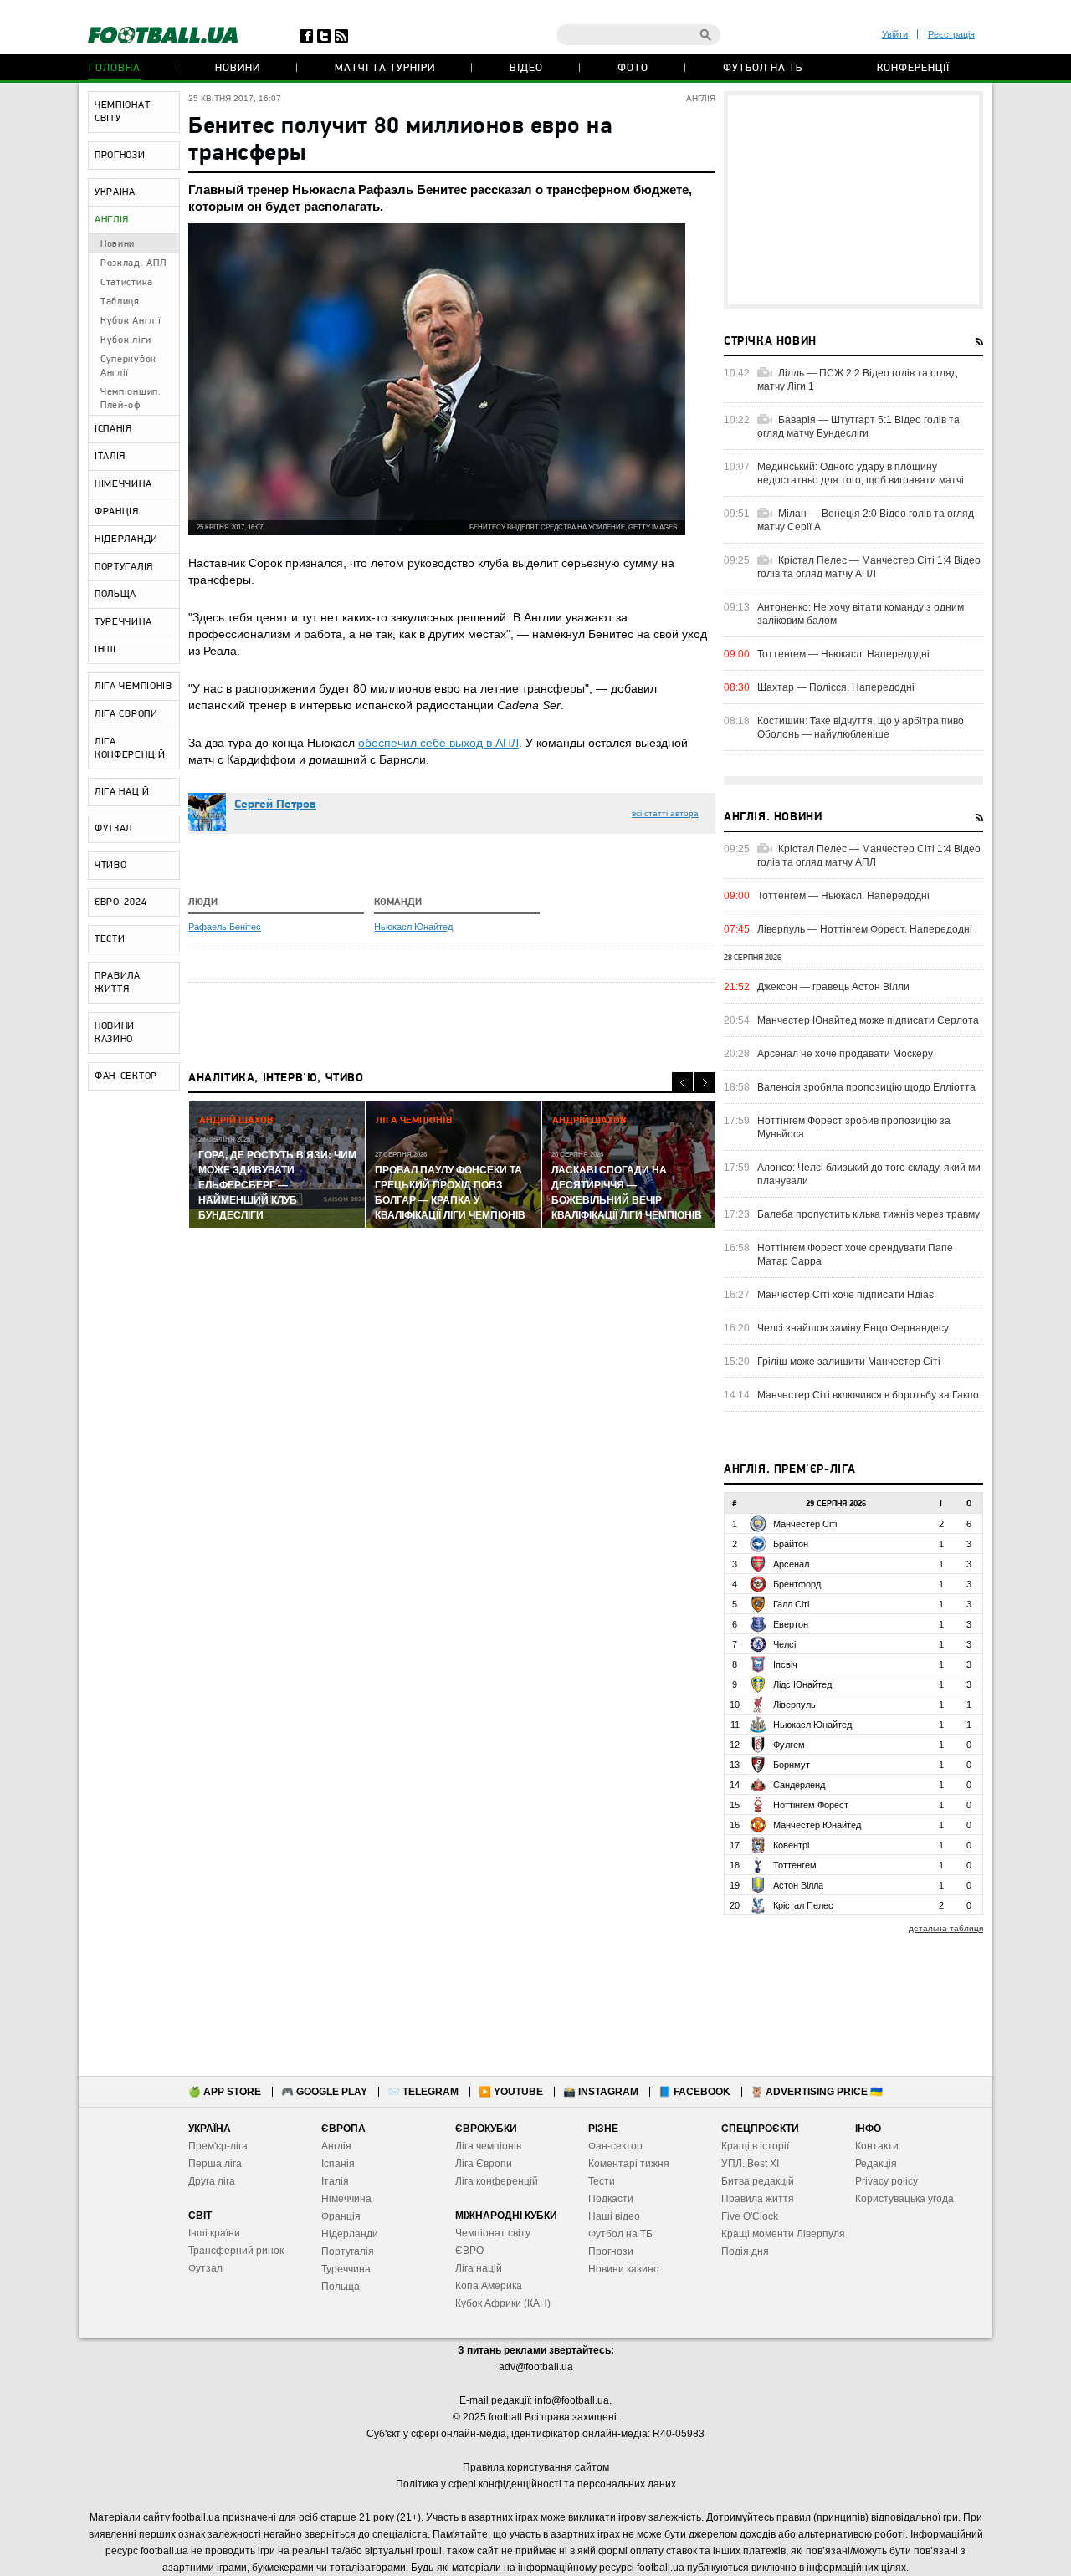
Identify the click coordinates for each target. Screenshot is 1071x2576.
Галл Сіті (791, 1604)
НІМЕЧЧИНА (123, 484)
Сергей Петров (275, 805)
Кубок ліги (126, 340)
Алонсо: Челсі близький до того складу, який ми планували (869, 1174)
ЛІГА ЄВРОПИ (126, 714)
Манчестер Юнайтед (817, 1825)
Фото (633, 68)
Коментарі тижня (629, 2164)
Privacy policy (887, 2181)
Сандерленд (799, 1785)
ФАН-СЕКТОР (126, 1076)
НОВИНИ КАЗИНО (115, 1033)
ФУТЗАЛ (113, 829)
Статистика (127, 283)
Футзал (205, 2268)
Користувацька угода (904, 2199)
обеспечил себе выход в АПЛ (438, 743)
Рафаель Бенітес (225, 927)
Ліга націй (479, 2268)
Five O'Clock (750, 2216)
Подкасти (611, 2199)
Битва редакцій (758, 2181)
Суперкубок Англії (128, 366)
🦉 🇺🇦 (817, 2092)
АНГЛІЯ (112, 220)
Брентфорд (797, 1584)
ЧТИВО (111, 866)
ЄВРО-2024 (120, 902)
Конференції (913, 68)
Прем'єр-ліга (218, 2146)
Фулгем (789, 1745)
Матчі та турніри (385, 68)
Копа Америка (489, 2286)
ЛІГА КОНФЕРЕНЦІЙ (130, 749)
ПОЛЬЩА (115, 595)
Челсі (784, 1644)
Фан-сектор (615, 2146)
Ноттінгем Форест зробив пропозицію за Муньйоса (854, 1127)
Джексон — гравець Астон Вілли (833, 987)
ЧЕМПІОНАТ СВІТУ (122, 112)
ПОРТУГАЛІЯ (124, 567)
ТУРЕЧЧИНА (123, 622)
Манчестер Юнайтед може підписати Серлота (868, 1020)
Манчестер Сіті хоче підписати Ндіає (846, 1295)
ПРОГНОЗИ (120, 156)
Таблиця (120, 302)
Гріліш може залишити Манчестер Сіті (849, 1362)
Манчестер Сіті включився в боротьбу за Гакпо (868, 1395)
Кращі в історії (755, 2146)
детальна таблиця (946, 1928)
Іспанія (338, 2164)
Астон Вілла (798, 1885)
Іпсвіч (785, 1664)
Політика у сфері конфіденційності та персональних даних (536, 2484)
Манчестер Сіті (805, 1524)
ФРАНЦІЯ (117, 512)
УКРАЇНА (115, 192)
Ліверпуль (794, 1705)
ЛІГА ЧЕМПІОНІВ (133, 687)
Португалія (348, 2251)
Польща (341, 2287)
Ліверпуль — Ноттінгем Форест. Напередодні (865, 929)
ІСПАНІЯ (113, 429)
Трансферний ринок (236, 2251)
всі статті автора (665, 813)
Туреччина (346, 2269)
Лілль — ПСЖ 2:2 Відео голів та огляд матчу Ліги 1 (857, 380)
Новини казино (624, 2269)
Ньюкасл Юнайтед (413, 927)
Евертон (791, 1624)
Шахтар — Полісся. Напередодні (836, 687)
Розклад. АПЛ (133, 263)
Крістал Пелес (803, 1905)
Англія (336, 2146)
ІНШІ (105, 650)
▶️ (511, 2092)
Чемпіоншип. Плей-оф (131, 399)
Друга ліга (212, 2181)
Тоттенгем (795, 1865)
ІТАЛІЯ (110, 457)
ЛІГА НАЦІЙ (122, 792)
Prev (682, 1083)
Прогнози (611, 2251)
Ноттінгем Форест (811, 1805)
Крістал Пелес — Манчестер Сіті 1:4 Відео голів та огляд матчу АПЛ (869, 567)
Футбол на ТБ (763, 68)
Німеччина (346, 2199)
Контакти (877, 2146)
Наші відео (614, 2216)
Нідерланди (350, 2234)
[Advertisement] (853, 200)
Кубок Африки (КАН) (503, 2303)
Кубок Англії (131, 321)
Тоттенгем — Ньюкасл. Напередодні (843, 654)
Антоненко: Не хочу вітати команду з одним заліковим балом (861, 614)
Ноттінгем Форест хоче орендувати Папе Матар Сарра (855, 1255)
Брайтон (791, 1544)
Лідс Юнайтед (802, 1684)
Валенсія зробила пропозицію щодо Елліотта (866, 1087)
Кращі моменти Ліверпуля (783, 2234)
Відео (526, 68)
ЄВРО (469, 2251)
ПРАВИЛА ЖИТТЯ (118, 983)
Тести (602, 2181)
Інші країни (214, 2233)
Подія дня (745, 2251)
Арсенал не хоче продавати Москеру (845, 1054)
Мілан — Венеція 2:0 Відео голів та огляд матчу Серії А (866, 520)
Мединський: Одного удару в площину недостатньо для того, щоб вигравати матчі (861, 473)
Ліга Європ (481, 2164)
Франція (341, 2216)
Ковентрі (791, 1845)
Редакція (876, 2164)
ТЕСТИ (110, 939)
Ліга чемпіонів (488, 2146)
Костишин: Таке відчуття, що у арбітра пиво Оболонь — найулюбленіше (861, 728)
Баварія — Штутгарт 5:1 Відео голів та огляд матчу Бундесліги (858, 427)
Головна (115, 68)
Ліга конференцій (497, 2181)
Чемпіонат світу (493, 2233)
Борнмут (792, 1765)
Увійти (895, 34)
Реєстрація (951, 34)
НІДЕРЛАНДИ (126, 539)
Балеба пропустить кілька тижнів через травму (869, 1214)
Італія (335, 2181)
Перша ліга (215, 2164)
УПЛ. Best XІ (750, 2164)
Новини (238, 68)
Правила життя (758, 2199)
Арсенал (791, 1564)
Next (705, 1083)
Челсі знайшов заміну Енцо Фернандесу (853, 1328)
